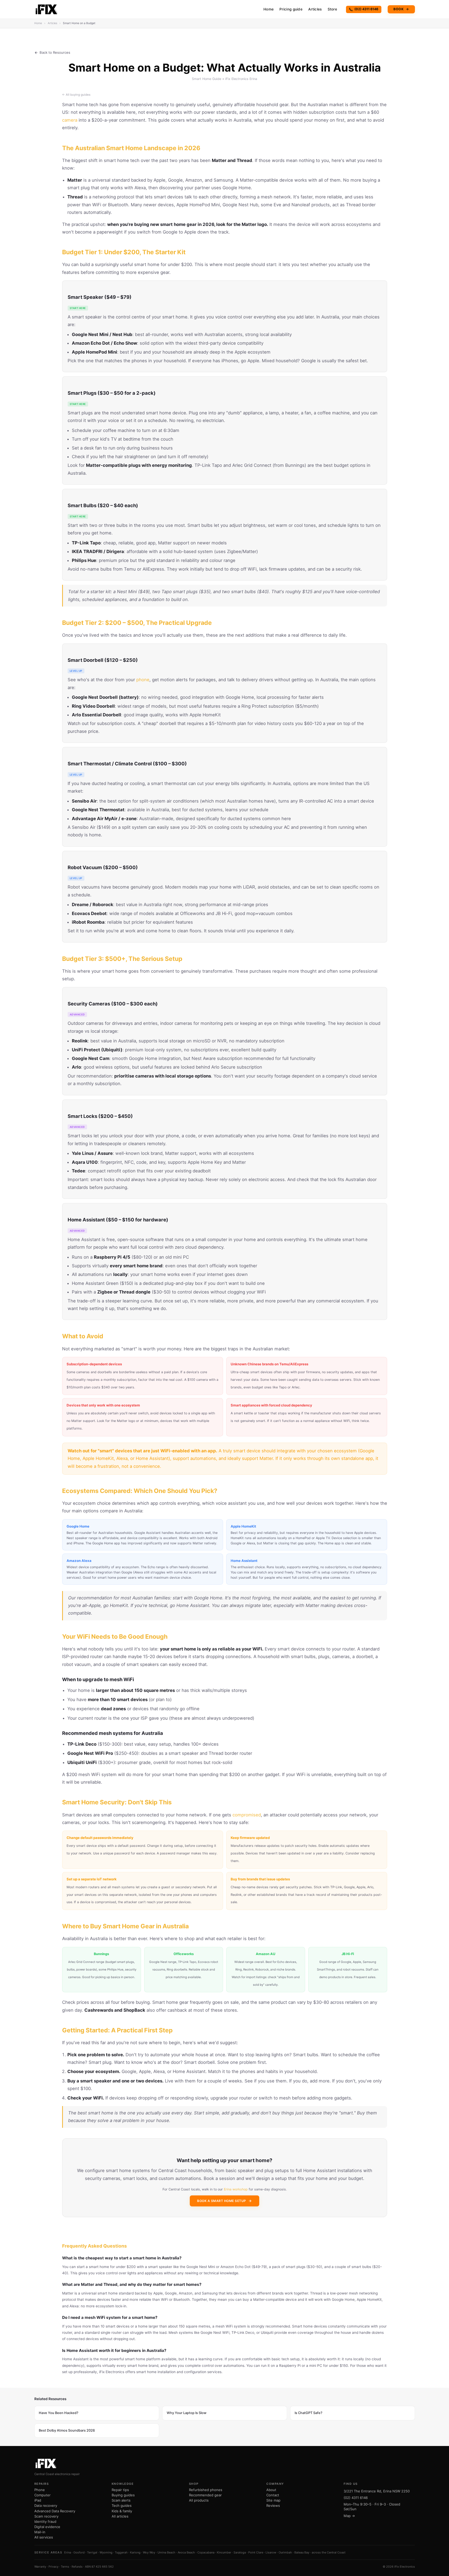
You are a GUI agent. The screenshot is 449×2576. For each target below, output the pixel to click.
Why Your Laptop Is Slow (187, 2413)
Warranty (40, 2567)
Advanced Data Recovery (55, 2511)
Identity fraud (45, 2521)
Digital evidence (47, 2527)
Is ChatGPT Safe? (309, 2413)
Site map (273, 2500)
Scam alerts (121, 2500)
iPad (38, 2500)
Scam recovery (46, 2516)
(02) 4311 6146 (366, 9)
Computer (42, 2495)
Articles (315, 9)
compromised (247, 1815)
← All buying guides (76, 95)
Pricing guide (291, 9)
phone (143, 680)
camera (70, 120)
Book (401, 9)
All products (199, 2500)
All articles (120, 2516)
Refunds (77, 2567)
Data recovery (46, 2505)
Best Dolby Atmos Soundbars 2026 (67, 2430)
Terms (65, 2567)
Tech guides (122, 2505)
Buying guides (123, 2495)
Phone (40, 2490)
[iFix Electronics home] (47, 9)
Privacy (53, 2567)
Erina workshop (236, 2189)
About (271, 2490)
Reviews (273, 2505)
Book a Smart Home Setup (222, 2201)
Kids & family (122, 2511)
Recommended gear (205, 2495)
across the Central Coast (329, 2552)
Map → (349, 2516)
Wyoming (106, 2552)
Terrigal (92, 2552)
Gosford (79, 2552)
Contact (273, 2495)
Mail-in (40, 2532)
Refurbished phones (206, 2490)
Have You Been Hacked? (59, 2413)
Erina (68, 2552)
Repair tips (120, 2490)
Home (269, 9)
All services (44, 2537)
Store (332, 9)
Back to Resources (55, 52)
